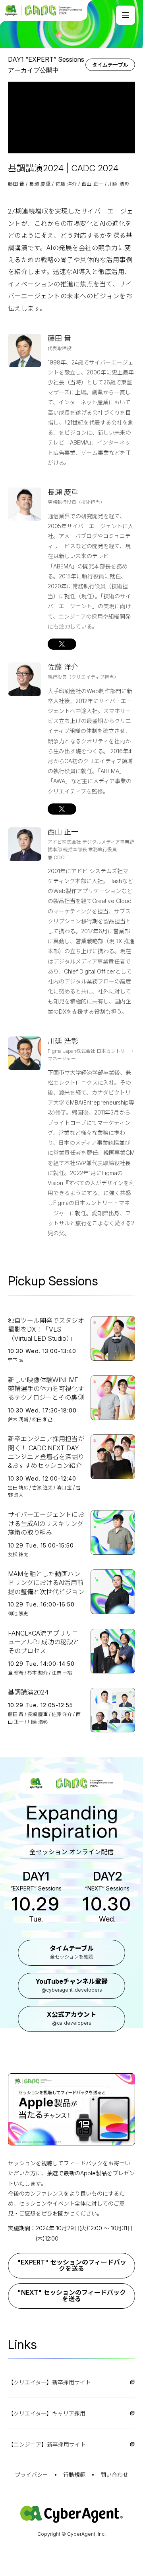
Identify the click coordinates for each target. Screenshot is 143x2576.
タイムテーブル (110, 65)
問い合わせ (114, 2475)
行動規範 (74, 2475)
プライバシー (31, 2475)
